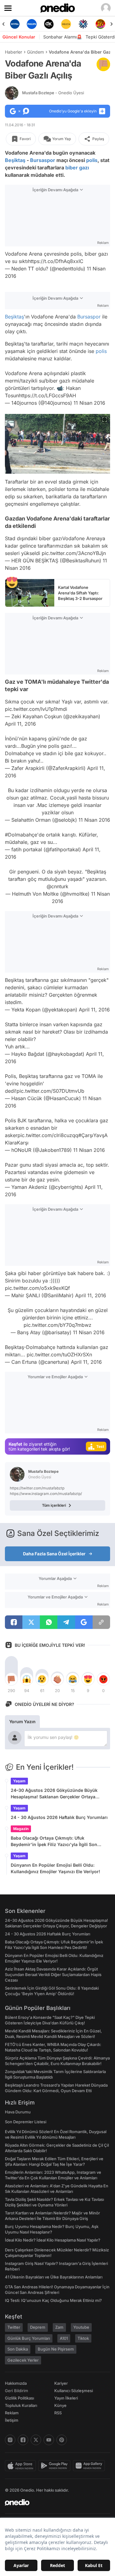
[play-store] (56, 2466)
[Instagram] (10, 2440)
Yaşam (19, 1781)
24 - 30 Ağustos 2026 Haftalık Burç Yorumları (59, 1817)
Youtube (81, 2327)
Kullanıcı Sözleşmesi (74, 2391)
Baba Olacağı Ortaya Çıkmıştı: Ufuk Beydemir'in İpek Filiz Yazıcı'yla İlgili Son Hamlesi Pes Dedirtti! (54, 1841)
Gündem (35, 52)
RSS (58, 2413)
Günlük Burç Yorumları (29, 2338)
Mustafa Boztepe (53, 93)
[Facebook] (23, 2440)
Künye (60, 2405)
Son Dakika (18, 2349)
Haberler (13, 52)
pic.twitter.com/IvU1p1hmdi (36, 709)
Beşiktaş (15, 160)
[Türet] (100, 24)
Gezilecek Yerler (23, 2360)
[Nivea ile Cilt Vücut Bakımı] (15, 24)
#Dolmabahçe (21, 835)
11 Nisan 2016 (89, 403)
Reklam (12, 2413)
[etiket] (103, 64)
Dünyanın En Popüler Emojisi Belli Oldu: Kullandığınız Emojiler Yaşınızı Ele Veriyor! (56, 1868)
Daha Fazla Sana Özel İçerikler (54, 1554)
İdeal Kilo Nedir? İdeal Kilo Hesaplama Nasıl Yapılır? (53, 2240)
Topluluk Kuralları (21, 2405)
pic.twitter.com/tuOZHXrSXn (59, 1355)
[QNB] (83, 24)
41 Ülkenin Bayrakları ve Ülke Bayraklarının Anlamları (54, 2277)
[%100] (66, 24)
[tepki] (11, 1679)
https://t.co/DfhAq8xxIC (56, 261)
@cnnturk (57, 886)
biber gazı (77, 168)
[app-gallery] (90, 2466)
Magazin (21, 1829)
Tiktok (83, 2338)
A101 (64, 2338)
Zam (59, 2327)
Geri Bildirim (16, 2391)
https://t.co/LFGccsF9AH (47, 395)
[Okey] (49, 24)
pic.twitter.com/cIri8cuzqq (48, 1135)
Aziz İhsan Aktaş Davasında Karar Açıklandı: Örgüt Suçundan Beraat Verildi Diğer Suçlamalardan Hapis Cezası (53, 1975)
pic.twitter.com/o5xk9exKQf (37, 1288)
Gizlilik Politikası (19, 2398)
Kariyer (61, 2383)
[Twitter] (36, 2440)
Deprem (38, 2327)
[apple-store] (22, 2466)
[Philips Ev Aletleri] (32, 24)
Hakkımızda (16, 2383)
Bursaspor (43, 160)
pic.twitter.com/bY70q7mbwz (57, 1325)
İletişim (12, 2420)
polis (92, 160)
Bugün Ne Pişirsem (56, 2349)
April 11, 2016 (20, 724)
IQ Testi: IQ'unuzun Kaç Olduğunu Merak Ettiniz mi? (53, 2300)
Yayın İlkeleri (66, 2398)
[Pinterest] (62, 2440)
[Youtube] (49, 2440)
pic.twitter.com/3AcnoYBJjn (74, 553)
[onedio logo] (54, 2502)
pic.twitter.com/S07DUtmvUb (50, 1091)
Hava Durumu (18, 2112)
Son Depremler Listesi (26, 2122)
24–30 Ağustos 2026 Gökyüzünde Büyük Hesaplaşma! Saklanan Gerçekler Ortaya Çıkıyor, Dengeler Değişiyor (54, 1794)
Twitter (14, 2327)
